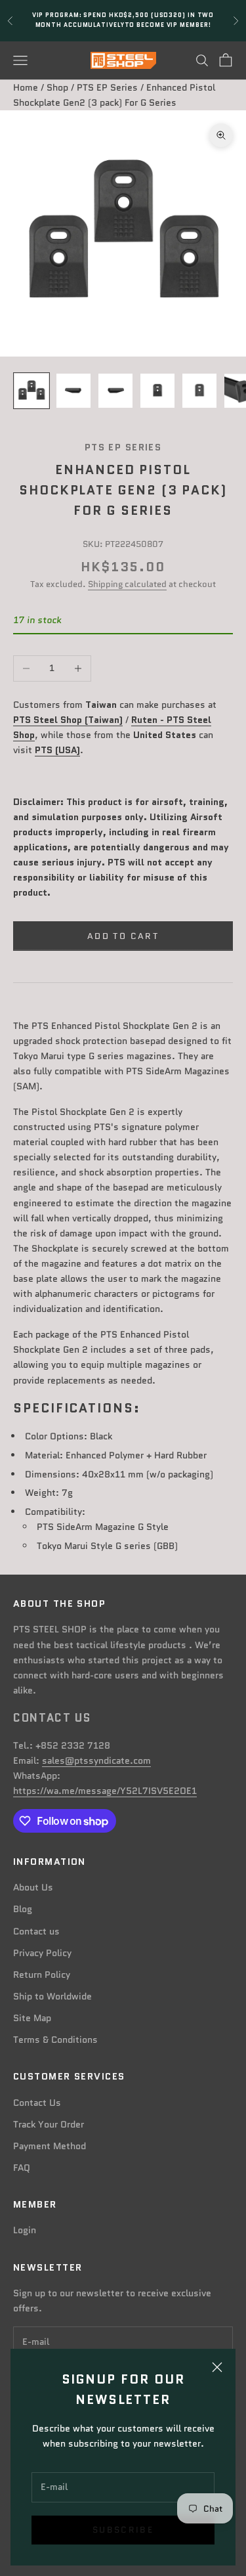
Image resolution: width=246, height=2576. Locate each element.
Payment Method (50, 2146)
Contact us (36, 1931)
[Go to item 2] (73, 391)
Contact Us (37, 2103)
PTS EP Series (107, 87)
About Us (33, 1887)
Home (26, 87)
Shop (57, 87)
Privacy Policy (42, 1953)
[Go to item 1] (31, 391)
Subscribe (123, 2530)
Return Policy (42, 1975)
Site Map (32, 2018)
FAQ (22, 2168)
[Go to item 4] (157, 391)
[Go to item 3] (115, 391)
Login (25, 2230)
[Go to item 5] (199, 391)
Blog (23, 1909)
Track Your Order (49, 2124)
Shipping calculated (127, 584)
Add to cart (123, 936)
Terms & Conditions (55, 2040)
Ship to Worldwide (52, 1996)
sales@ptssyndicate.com (96, 1760)
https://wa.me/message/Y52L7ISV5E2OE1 (105, 1791)
